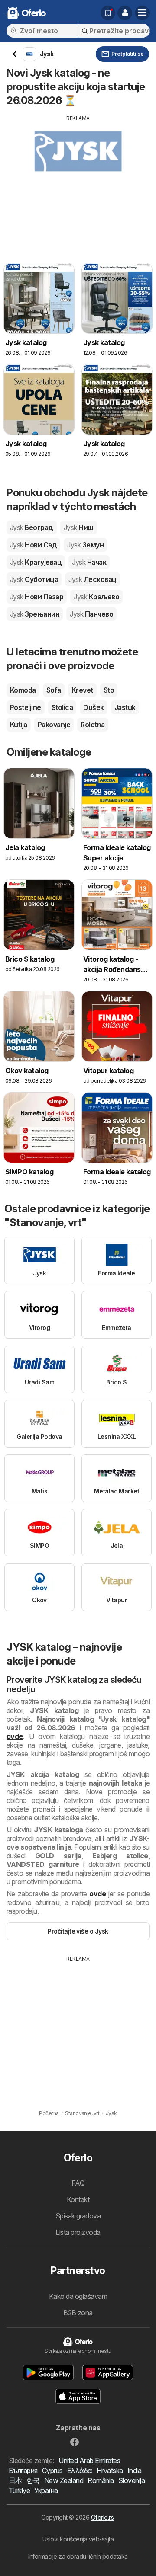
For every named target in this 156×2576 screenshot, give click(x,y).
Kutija (19, 725)
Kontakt (78, 2199)
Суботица (34, 579)
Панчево (91, 614)
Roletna (93, 725)
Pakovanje (54, 725)
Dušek (93, 707)
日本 (15, 2480)
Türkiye (19, 2490)
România (101, 2480)
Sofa (54, 690)
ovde (15, 1736)
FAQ (78, 2183)
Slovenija (132, 2480)
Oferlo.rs (102, 2517)
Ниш (79, 527)
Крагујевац (36, 562)
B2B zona (78, 2313)
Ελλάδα (80, 2471)
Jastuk (125, 707)
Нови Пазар (37, 597)
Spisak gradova (78, 2216)
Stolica (62, 707)
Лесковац (92, 579)
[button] (125, 13)
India (134, 2471)
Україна (46, 2490)
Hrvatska (110, 2471)
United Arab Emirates (89, 2461)
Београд (32, 527)
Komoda (23, 690)
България (23, 2471)
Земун (85, 545)
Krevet (82, 690)
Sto (109, 690)
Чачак (89, 562)
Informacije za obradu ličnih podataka (78, 2556)
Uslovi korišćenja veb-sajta (78, 2539)
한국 (33, 2480)
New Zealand (64, 2480)
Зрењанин (35, 614)
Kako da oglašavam (78, 2296)
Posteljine (26, 707)
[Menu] (142, 13)
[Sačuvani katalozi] (108, 13)
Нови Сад (33, 545)
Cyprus (52, 2471)
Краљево (96, 597)
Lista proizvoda (78, 2232)
